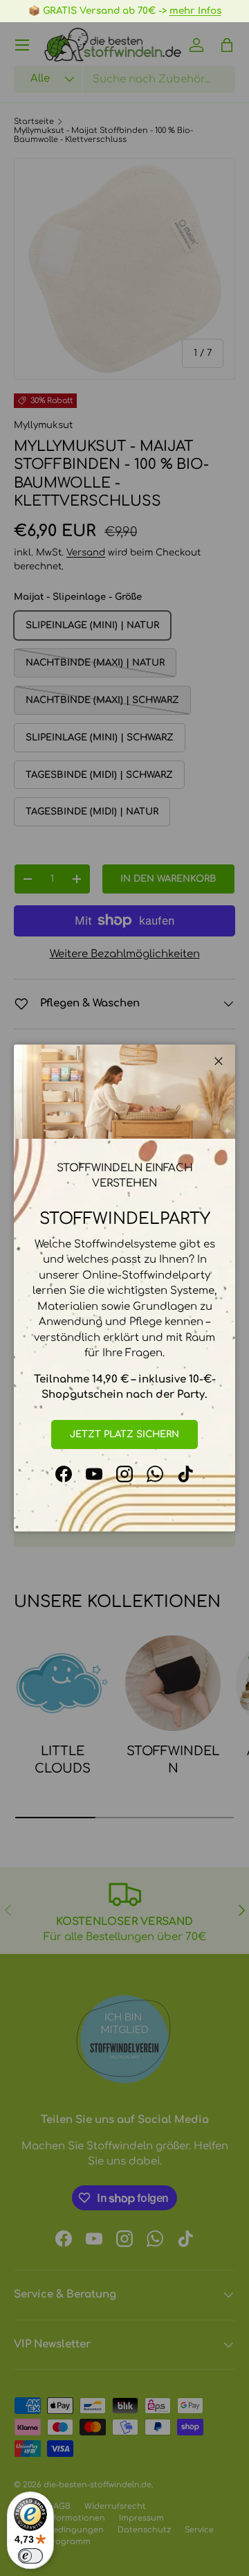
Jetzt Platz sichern (124, 1434)
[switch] (30, 2556)
